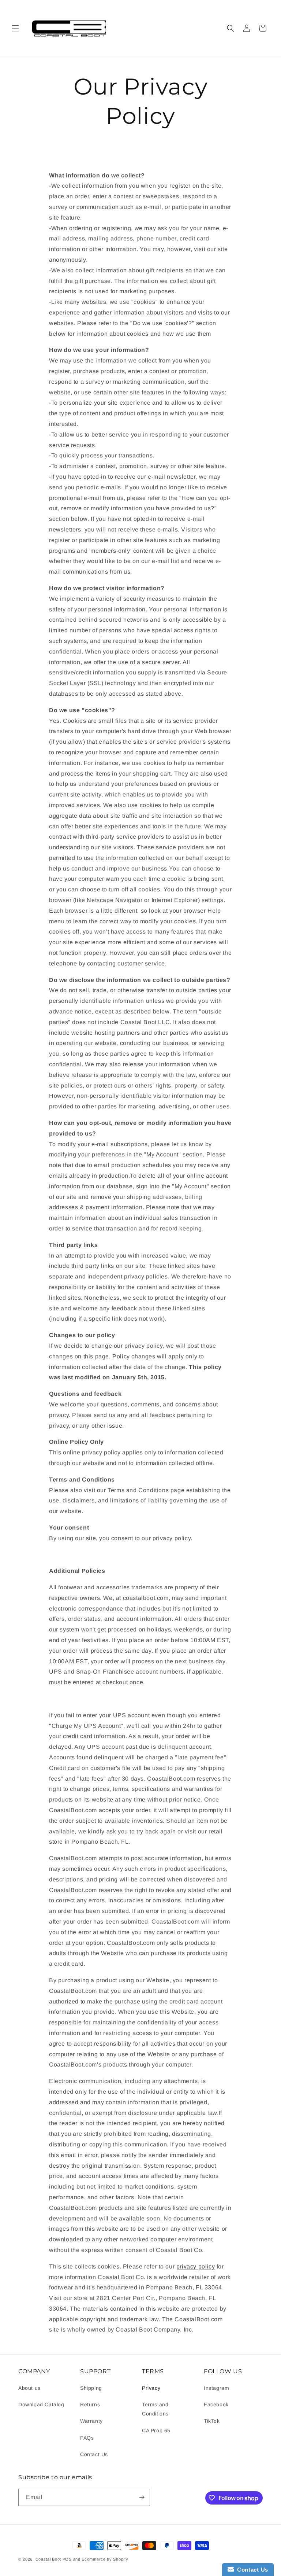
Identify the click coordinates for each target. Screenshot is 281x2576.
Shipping (91, 2388)
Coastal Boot (48, 2559)
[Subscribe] (142, 2497)
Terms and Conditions (155, 2409)
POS (67, 2559)
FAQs (87, 2438)
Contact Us (94, 2454)
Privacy (151, 2388)
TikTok (212, 2421)
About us (29, 2388)
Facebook (216, 2404)
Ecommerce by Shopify (105, 2559)
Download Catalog (41, 2404)
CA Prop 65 (156, 2430)
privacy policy (196, 2266)
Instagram (216, 2388)
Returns (90, 2404)
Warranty (91, 2421)
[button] (15, 28)
